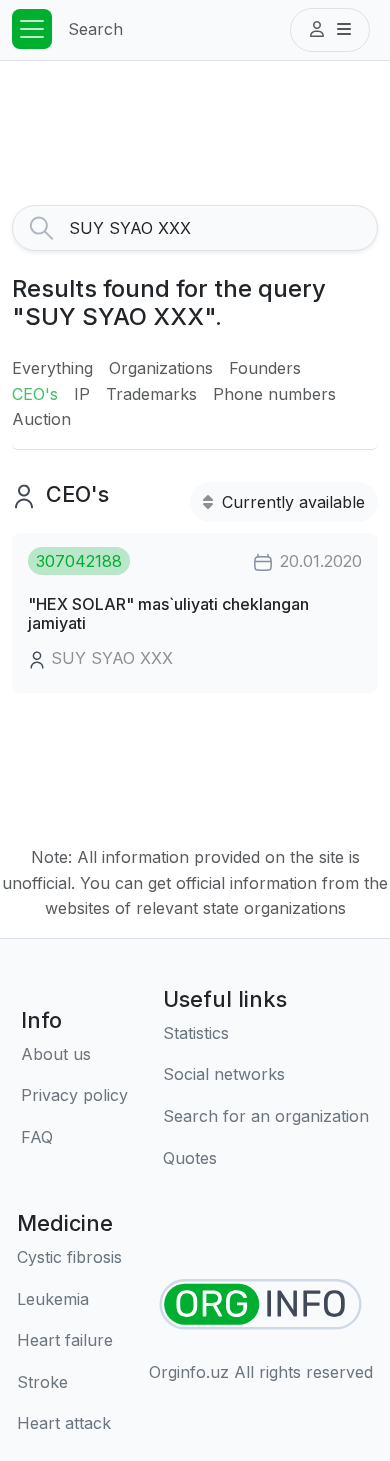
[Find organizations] (260, 1304)
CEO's (35, 394)
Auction (41, 419)
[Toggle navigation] (32, 29)
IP (82, 394)
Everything (52, 368)
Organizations (161, 368)
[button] (330, 30)
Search (95, 29)
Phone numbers (274, 394)
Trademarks (151, 394)
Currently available (291, 502)
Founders (265, 368)
